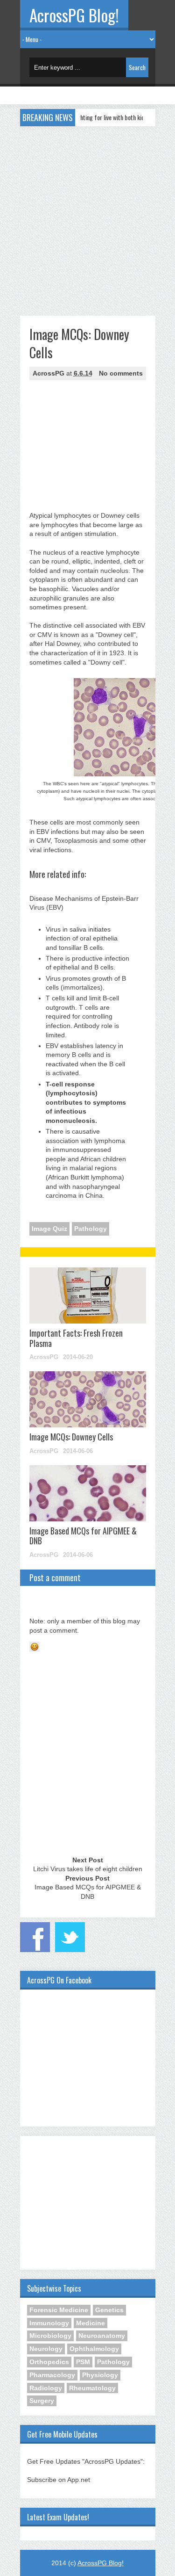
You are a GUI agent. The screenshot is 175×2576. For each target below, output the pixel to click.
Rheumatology (92, 2388)
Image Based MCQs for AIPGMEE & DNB (83, 1536)
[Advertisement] (87, 219)
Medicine (91, 2323)
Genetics (109, 2310)
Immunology (49, 2323)
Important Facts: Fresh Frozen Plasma (76, 1338)
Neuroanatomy (102, 2336)
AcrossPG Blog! (74, 15)
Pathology (91, 1229)
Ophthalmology (94, 2349)
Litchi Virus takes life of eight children (88, 1869)
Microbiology (50, 2336)
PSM (83, 2362)
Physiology (100, 2375)
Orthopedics (49, 2362)
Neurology (46, 2349)
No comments (121, 373)
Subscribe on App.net (59, 2480)
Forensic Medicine (59, 2310)
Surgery (42, 2401)
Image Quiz (49, 1229)
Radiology (46, 2388)
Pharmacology (52, 2375)
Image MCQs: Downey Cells (71, 1437)
